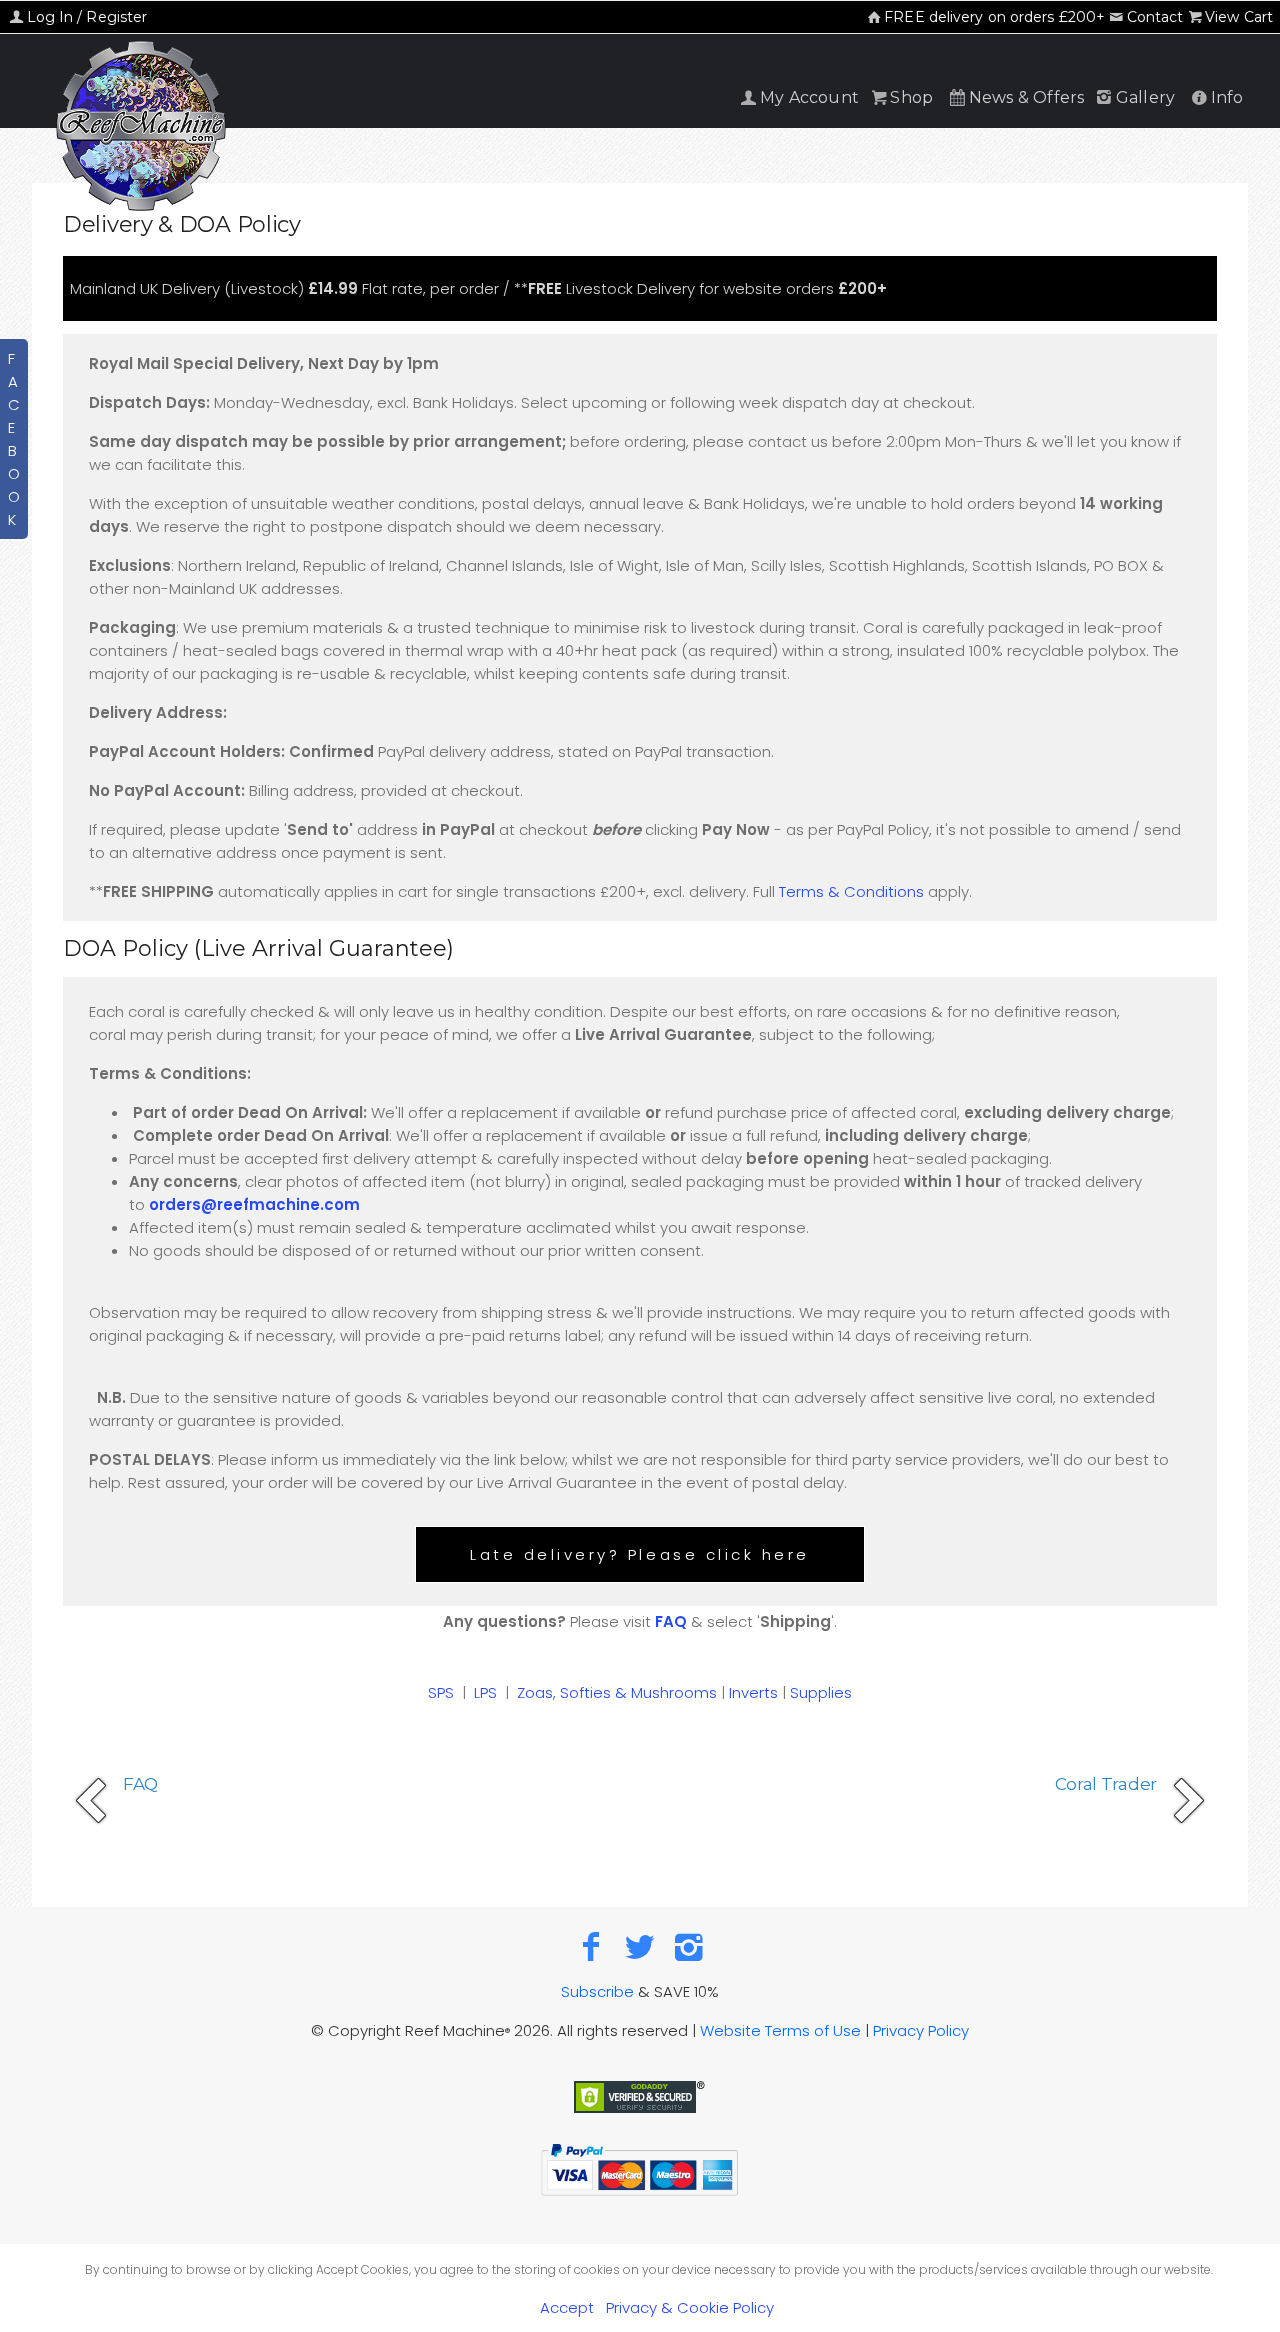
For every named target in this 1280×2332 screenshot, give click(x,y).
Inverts (753, 1692)
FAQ (671, 1621)
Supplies (821, 1692)
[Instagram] (688, 1946)
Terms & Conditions (851, 891)
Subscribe (597, 1991)
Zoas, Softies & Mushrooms (617, 1692)
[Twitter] (640, 1946)
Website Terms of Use (780, 2030)
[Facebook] (591, 1946)
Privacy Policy (921, 2030)
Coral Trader (1106, 1784)
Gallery (1145, 97)
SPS (441, 1692)
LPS (485, 1692)
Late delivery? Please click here (640, 1554)
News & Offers (1027, 97)
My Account (809, 97)
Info (1227, 97)
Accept (567, 2307)
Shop (911, 97)
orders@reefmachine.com (254, 1204)
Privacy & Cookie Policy (690, 2307)
